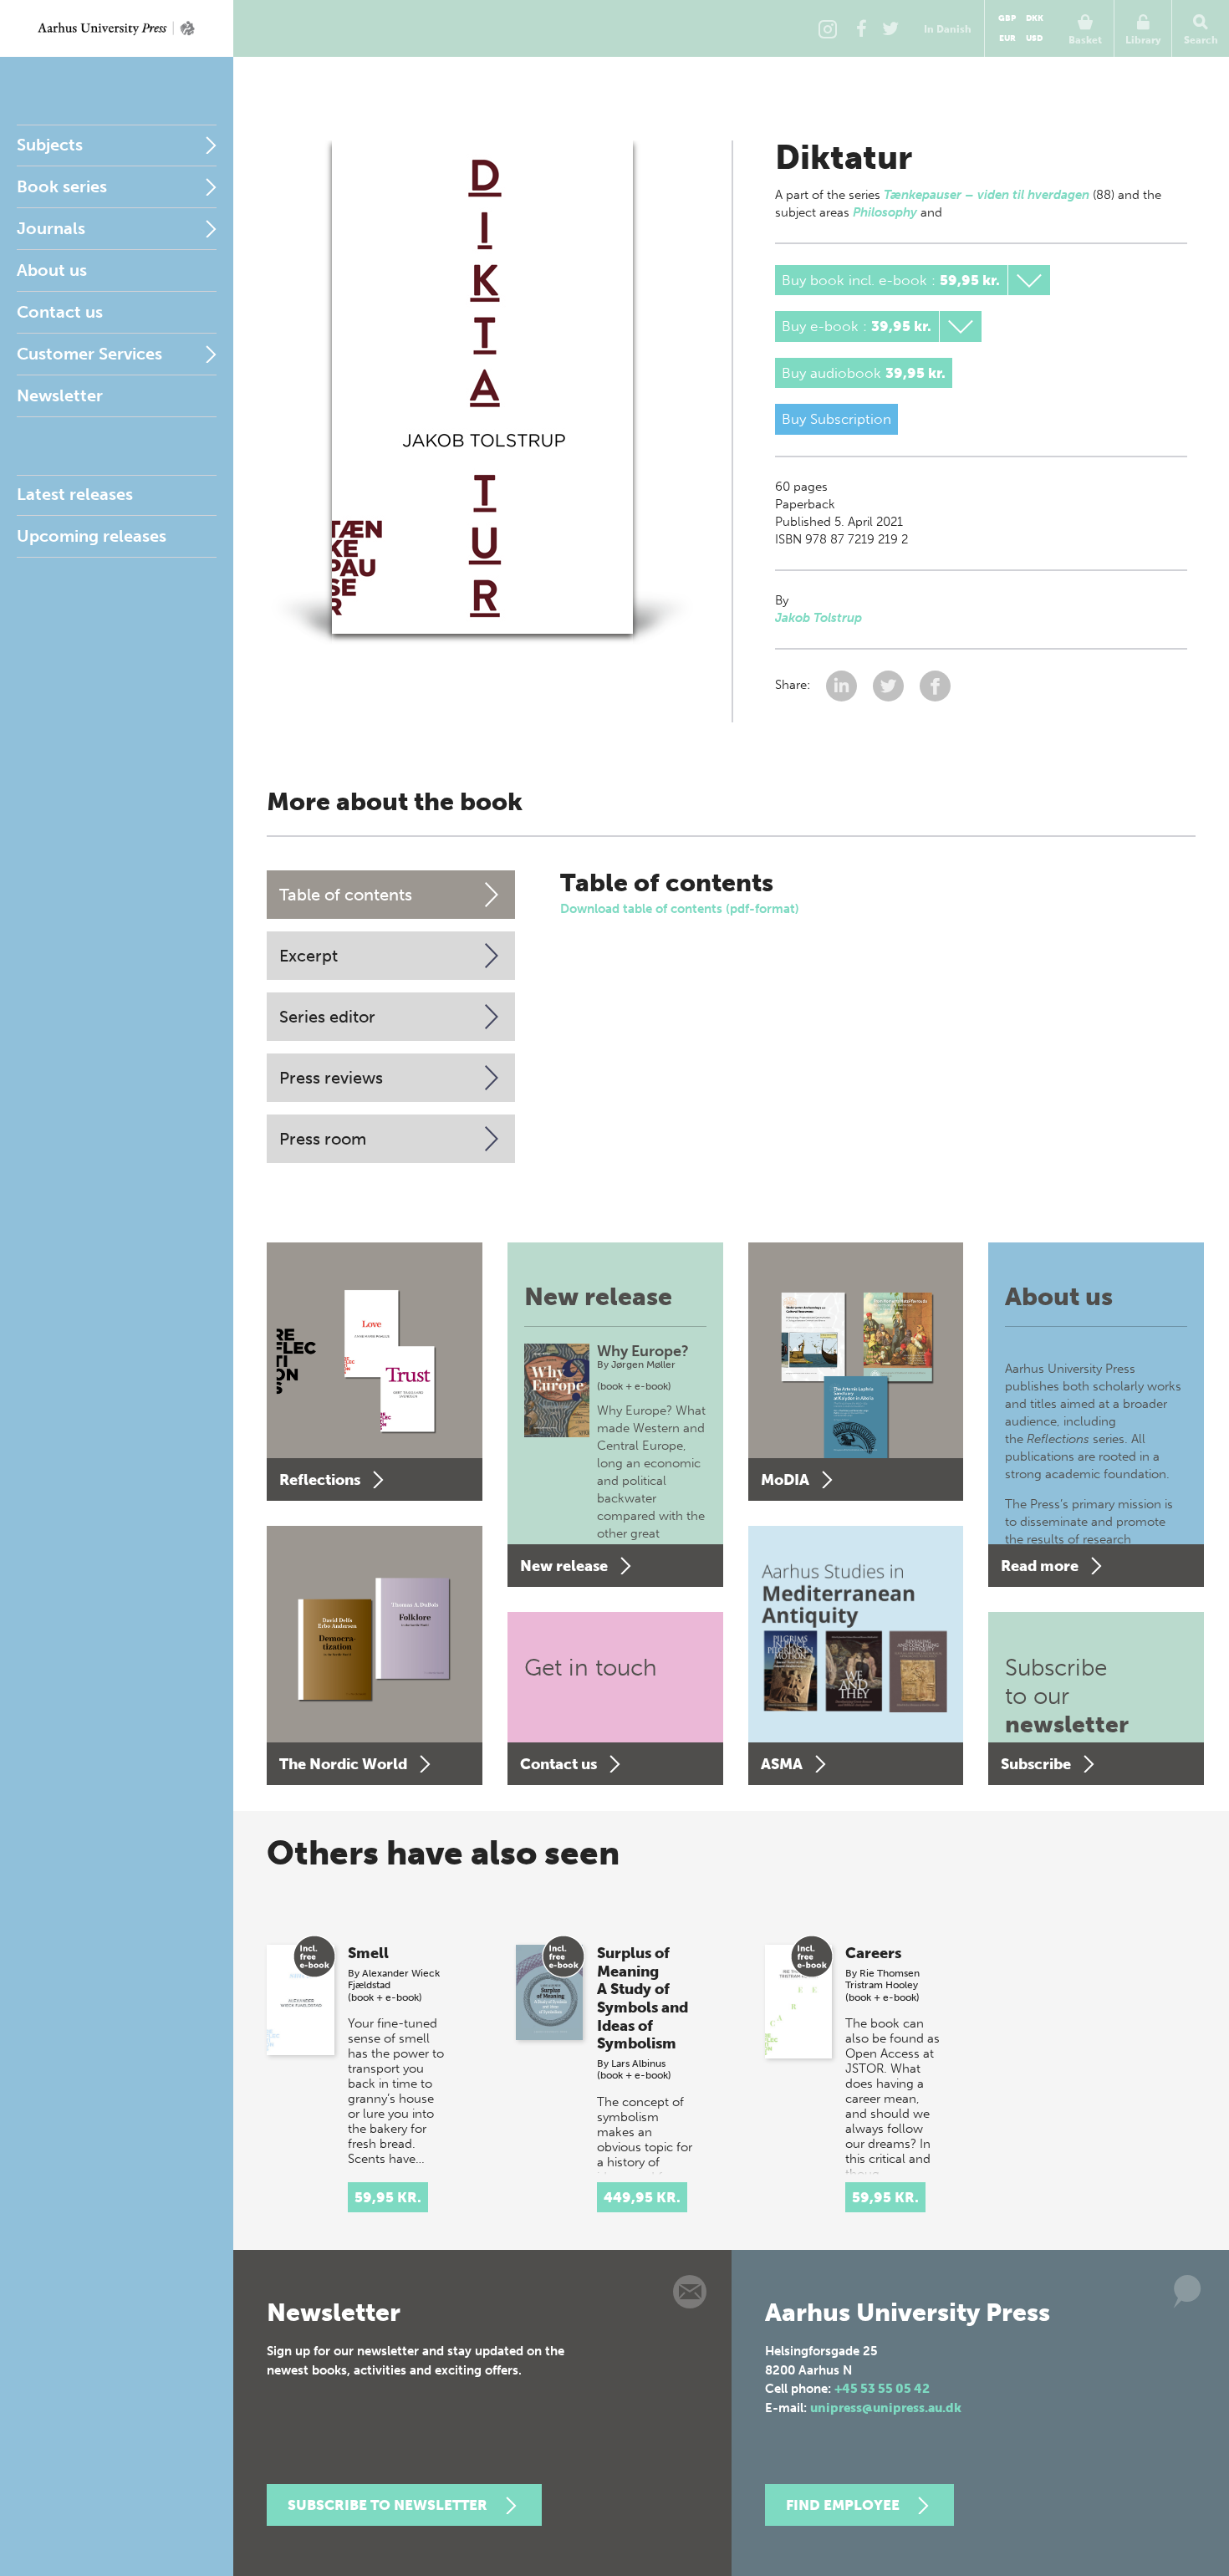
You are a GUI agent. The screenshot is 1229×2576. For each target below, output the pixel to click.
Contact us (60, 312)
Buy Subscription (836, 419)
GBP (1007, 18)
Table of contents (346, 895)
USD (1034, 38)
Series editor (327, 1017)
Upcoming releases (92, 536)
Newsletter (60, 395)
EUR (1007, 38)
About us (52, 270)
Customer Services (89, 354)
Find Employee (843, 2505)
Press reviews (331, 1078)
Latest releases (75, 494)
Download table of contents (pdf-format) (680, 909)
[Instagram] (828, 28)
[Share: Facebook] (935, 685)
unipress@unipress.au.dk (886, 2408)
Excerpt (309, 956)
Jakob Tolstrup (818, 618)
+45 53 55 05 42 (882, 2389)
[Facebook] (861, 28)
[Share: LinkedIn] (843, 685)
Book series (62, 186)
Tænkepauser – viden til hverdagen (987, 195)
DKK (1035, 18)
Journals (51, 228)
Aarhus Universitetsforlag (117, 28)
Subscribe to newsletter (388, 2505)
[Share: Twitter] (890, 685)
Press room (323, 1139)
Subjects (50, 145)
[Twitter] (890, 28)
